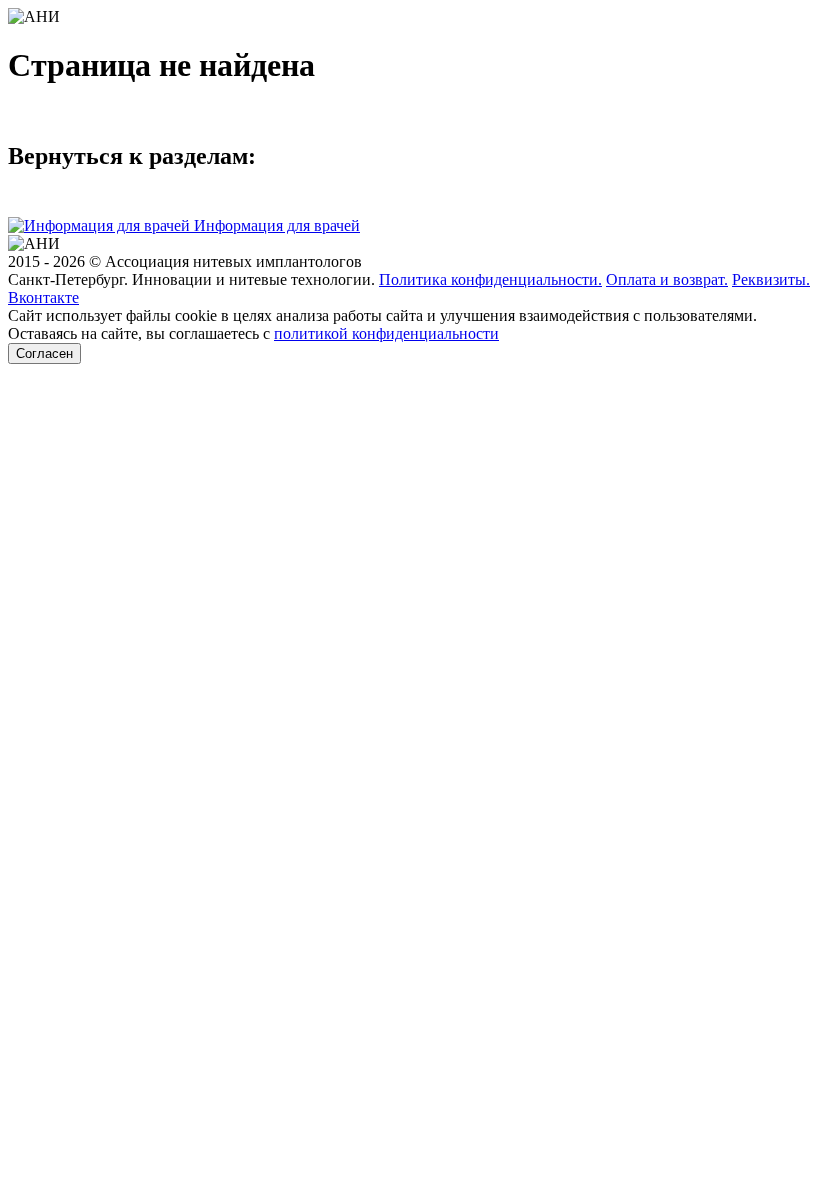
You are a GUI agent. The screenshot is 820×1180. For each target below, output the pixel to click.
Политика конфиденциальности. (490, 279)
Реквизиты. (771, 279)
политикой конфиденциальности (386, 333)
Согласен (44, 353)
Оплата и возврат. (667, 279)
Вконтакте (43, 297)
